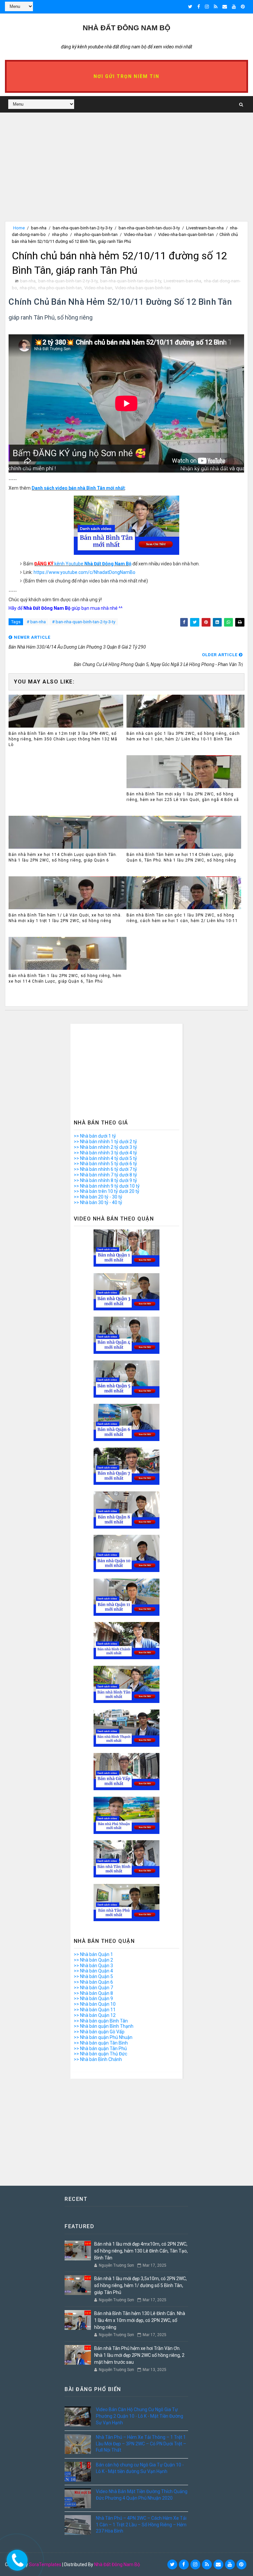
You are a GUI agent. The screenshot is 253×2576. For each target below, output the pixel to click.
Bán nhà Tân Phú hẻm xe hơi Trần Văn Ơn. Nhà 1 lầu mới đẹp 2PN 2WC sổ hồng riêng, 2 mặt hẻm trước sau (139, 2355)
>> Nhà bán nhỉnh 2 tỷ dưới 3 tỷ (105, 1147)
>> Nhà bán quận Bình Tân (101, 2021)
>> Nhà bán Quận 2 (93, 1960)
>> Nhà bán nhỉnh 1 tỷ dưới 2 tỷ (105, 1142)
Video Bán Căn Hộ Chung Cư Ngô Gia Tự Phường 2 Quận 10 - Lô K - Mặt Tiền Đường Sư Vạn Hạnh (140, 2416)
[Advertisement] (126, 175)
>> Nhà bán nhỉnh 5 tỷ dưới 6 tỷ (105, 1164)
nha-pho (60, 234)
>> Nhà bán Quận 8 (93, 1993)
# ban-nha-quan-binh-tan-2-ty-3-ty (84, 622)
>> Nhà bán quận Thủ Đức (100, 2054)
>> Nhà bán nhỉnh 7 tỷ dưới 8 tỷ (105, 1175)
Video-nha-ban (138, 234)
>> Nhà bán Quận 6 (93, 1982)
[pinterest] (243, 7)
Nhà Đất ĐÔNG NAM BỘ (126, 28)
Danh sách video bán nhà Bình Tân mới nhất (78, 488)
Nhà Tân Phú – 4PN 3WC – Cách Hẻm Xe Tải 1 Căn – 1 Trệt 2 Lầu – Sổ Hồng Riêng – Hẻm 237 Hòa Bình (141, 2524)
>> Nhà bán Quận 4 (93, 1971)
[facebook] (199, 7)
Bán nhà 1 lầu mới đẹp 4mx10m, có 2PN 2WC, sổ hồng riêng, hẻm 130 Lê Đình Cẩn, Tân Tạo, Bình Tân (141, 2251)
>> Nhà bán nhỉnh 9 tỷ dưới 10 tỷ (107, 1186)
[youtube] (234, 7)
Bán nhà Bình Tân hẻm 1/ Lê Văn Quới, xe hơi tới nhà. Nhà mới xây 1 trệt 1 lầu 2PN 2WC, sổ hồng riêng (65, 918)
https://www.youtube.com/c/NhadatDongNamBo (84, 572)
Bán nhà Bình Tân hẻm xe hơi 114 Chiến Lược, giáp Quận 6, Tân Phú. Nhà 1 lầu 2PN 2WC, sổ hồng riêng (181, 857)
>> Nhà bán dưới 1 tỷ (95, 1136)
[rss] (216, 7)
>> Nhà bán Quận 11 (95, 2010)
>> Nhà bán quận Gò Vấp (99, 2032)
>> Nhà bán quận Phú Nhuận (103, 2037)
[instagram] (207, 7)
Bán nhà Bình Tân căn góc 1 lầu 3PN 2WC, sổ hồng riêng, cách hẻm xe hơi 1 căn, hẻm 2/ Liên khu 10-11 (182, 918)
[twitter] (190, 7)
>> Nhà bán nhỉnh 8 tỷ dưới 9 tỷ (105, 1180)
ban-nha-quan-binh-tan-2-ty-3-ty (83, 228)
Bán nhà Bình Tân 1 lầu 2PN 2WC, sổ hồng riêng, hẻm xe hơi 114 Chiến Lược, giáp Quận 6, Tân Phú (65, 979)
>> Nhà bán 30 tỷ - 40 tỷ (98, 1202)
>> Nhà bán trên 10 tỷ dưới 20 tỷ (107, 1191)
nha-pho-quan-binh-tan (96, 234)
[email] (225, 7)
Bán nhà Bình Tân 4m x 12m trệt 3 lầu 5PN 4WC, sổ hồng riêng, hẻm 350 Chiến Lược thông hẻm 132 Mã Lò (63, 739)
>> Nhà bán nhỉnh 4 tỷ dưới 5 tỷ (105, 1158)
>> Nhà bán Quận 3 (93, 1966)
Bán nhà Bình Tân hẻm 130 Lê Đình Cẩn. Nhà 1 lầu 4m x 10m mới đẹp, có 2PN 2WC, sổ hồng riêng (140, 2320)
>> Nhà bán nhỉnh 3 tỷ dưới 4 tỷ (105, 1153)
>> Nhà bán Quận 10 (95, 2004)
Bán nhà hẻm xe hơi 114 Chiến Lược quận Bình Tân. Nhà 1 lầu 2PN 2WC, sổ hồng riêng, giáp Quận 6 (63, 857)
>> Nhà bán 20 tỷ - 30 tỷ (98, 1197)
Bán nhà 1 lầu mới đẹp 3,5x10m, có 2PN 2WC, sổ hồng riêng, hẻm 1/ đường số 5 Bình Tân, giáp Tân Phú (141, 2285)
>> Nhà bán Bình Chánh (98, 2059)
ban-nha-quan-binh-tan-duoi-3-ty (149, 228)
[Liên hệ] (15, 2558)
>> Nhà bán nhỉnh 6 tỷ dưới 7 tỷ (105, 1169)
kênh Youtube (83, 564)
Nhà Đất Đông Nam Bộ (117, 2564)
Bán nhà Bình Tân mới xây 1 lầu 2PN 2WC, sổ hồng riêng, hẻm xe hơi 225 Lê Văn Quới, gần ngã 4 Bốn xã (183, 797)
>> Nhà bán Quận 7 (93, 1988)
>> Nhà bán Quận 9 (93, 1998)
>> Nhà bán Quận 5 (93, 1976)
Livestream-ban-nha (205, 228)
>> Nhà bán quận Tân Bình (101, 2043)
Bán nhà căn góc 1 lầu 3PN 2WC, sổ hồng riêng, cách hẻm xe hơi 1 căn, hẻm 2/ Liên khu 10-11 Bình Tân (183, 736)
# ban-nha (36, 622)
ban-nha (39, 228)
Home (19, 228)
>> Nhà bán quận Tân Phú (100, 2048)
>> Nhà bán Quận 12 (95, 2015)
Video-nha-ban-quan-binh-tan (186, 234)
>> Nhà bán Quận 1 (93, 1954)
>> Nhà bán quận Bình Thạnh (104, 2026)
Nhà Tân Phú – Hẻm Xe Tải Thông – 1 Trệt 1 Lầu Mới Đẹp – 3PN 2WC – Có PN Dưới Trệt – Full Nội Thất (141, 2444)
